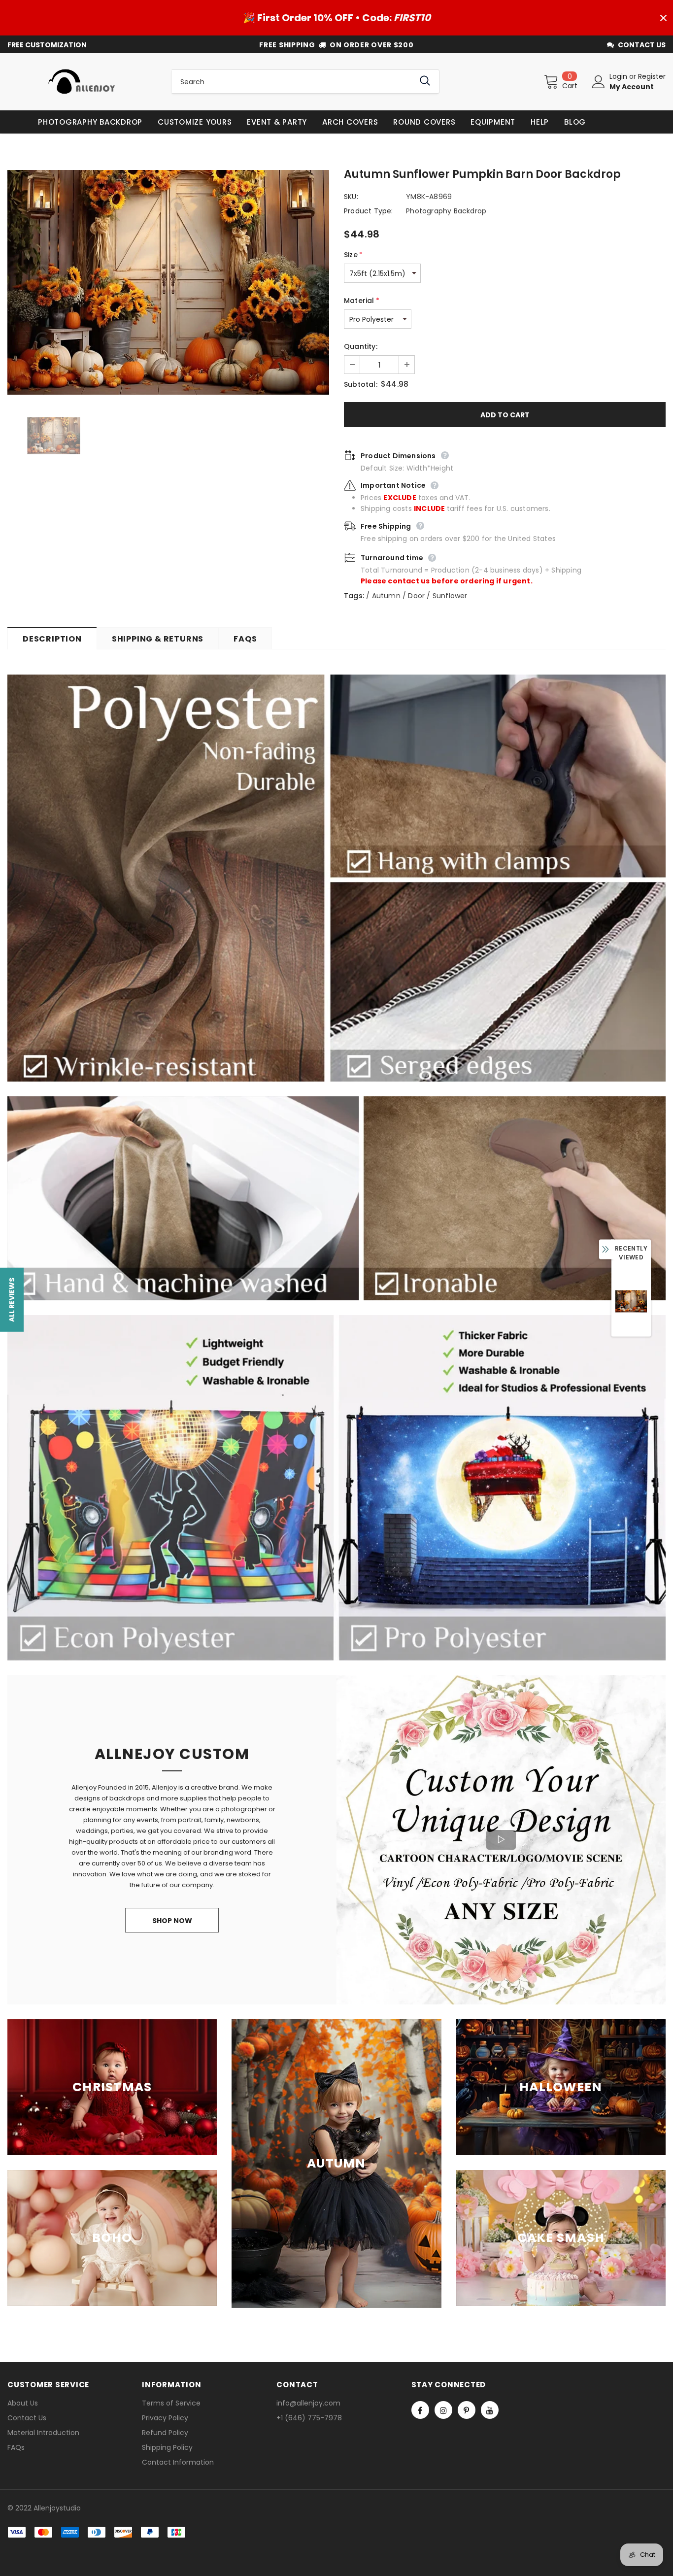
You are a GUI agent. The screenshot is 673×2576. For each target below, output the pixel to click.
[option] (168, 282)
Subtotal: (361, 384)
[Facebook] (420, 2410)
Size (353, 255)
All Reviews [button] (12, 1300)
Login (619, 76)
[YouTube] (490, 2410)
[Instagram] (443, 2410)
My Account (632, 87)
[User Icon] (599, 82)
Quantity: (361, 346)
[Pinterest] (467, 2410)
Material (362, 301)
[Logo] (82, 82)
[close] (663, 18)
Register (652, 76)
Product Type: (369, 211)
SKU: (351, 197)
